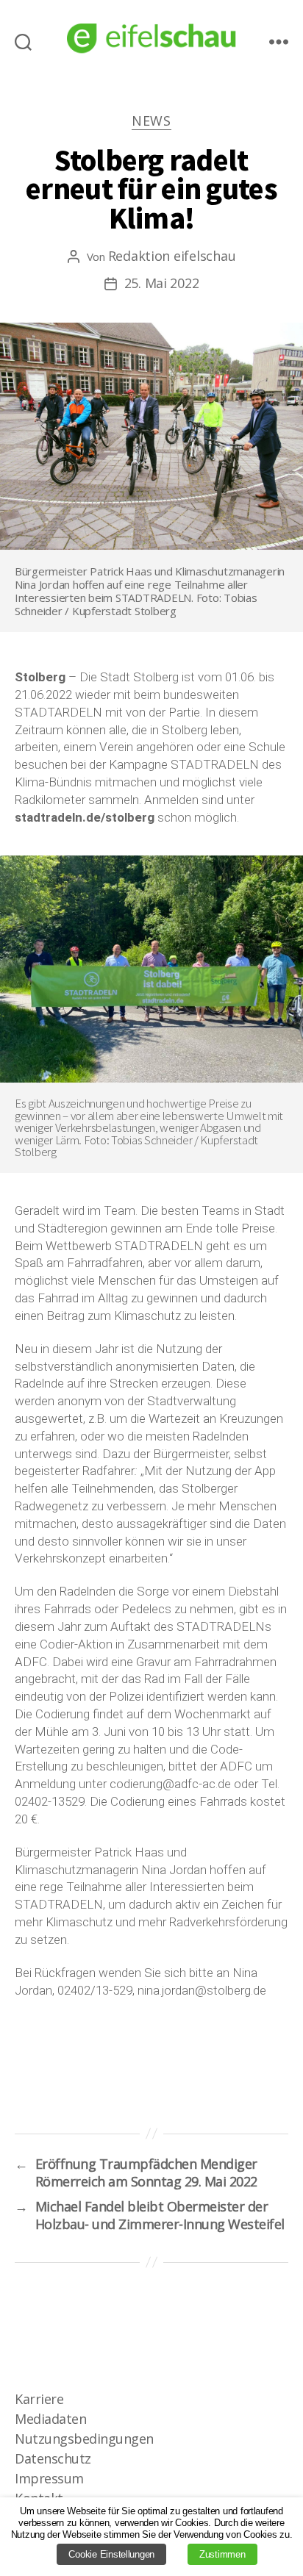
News (151, 121)
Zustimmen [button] (222, 2554)
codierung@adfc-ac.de (170, 1784)
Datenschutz (53, 2458)
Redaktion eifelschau (172, 256)
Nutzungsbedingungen (84, 2439)
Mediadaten (50, 2419)
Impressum (49, 2478)
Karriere (39, 2399)
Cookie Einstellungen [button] (111, 2554)
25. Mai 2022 (162, 283)
